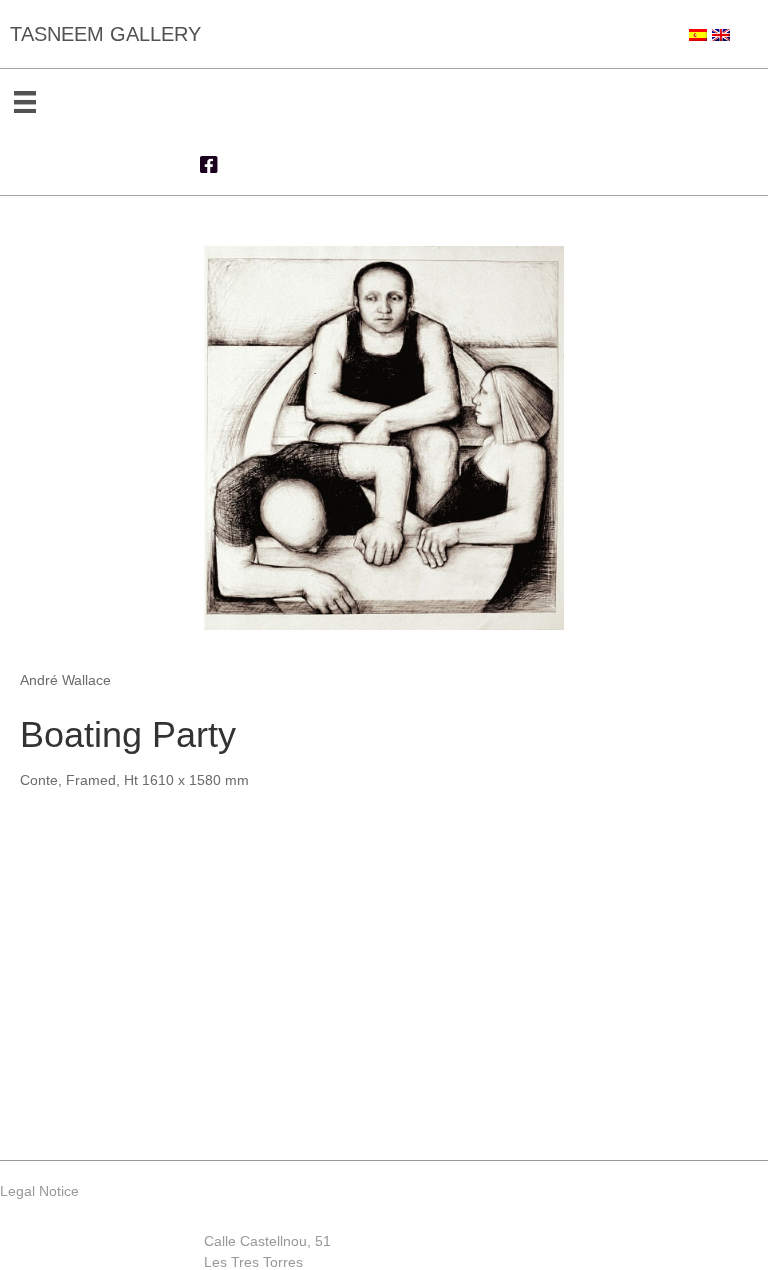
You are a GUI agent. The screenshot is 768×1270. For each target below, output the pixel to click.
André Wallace (65, 680)
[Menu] (25, 102)
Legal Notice (39, 1191)
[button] (209, 165)
